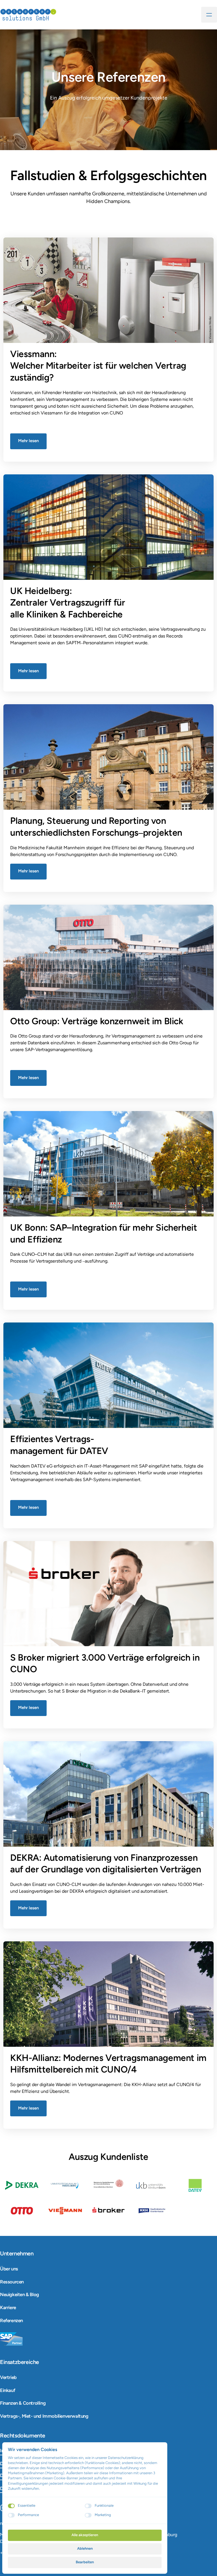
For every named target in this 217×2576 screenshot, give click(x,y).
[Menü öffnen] (209, 15)
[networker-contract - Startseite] (28, 15)
